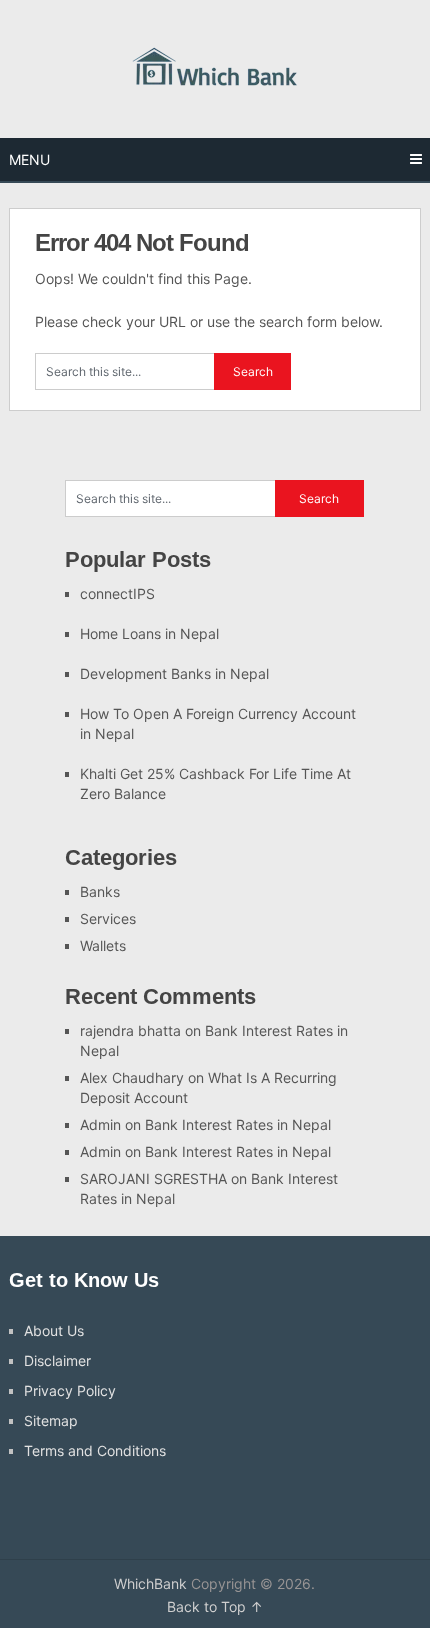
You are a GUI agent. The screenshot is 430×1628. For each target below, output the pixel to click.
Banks (100, 891)
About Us (54, 1330)
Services (108, 918)
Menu (29, 159)
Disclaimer (57, 1360)
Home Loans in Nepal (149, 633)
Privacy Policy (70, 1390)
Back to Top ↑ (215, 1606)
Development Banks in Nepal (174, 673)
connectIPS (117, 593)
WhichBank (150, 1583)
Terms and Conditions (95, 1450)
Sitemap (51, 1420)
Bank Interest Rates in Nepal (238, 1124)
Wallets (103, 945)
